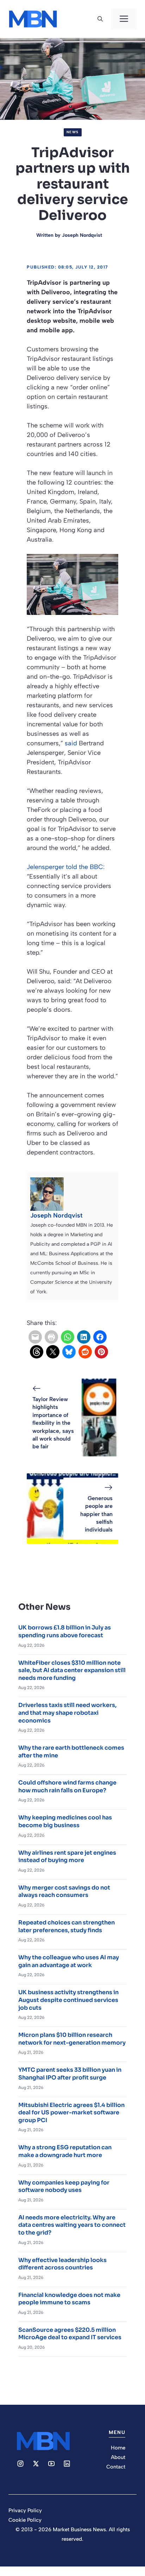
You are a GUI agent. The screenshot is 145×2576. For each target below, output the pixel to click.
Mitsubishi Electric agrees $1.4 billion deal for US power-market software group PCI (71, 2113)
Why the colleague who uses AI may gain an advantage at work (69, 1961)
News (73, 132)
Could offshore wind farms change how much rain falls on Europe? (67, 1786)
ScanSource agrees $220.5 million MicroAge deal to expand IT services (70, 2334)
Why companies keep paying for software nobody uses (64, 2186)
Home (118, 2448)
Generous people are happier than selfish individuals (96, 1514)
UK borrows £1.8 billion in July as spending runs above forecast (65, 1631)
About (118, 2457)
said (71, 743)
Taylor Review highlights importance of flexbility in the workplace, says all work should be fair (53, 1423)
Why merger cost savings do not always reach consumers (64, 1891)
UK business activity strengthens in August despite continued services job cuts (68, 2000)
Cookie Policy (25, 2520)
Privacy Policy (25, 2510)
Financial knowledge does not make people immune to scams (69, 2299)
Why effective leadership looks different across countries (62, 2264)
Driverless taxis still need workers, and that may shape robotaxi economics (67, 1713)
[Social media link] (20, 2464)
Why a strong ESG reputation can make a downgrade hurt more (65, 2151)
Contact (116, 2467)
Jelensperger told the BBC (65, 867)
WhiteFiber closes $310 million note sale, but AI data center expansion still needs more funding (72, 1670)
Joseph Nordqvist (82, 235)
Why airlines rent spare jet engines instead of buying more (67, 1857)
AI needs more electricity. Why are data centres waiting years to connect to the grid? (72, 2225)
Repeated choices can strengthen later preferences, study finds (67, 1926)
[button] (100, 19)
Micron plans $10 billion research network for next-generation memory (72, 2039)
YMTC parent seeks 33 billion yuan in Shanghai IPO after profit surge (70, 2074)
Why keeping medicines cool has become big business (65, 1821)
